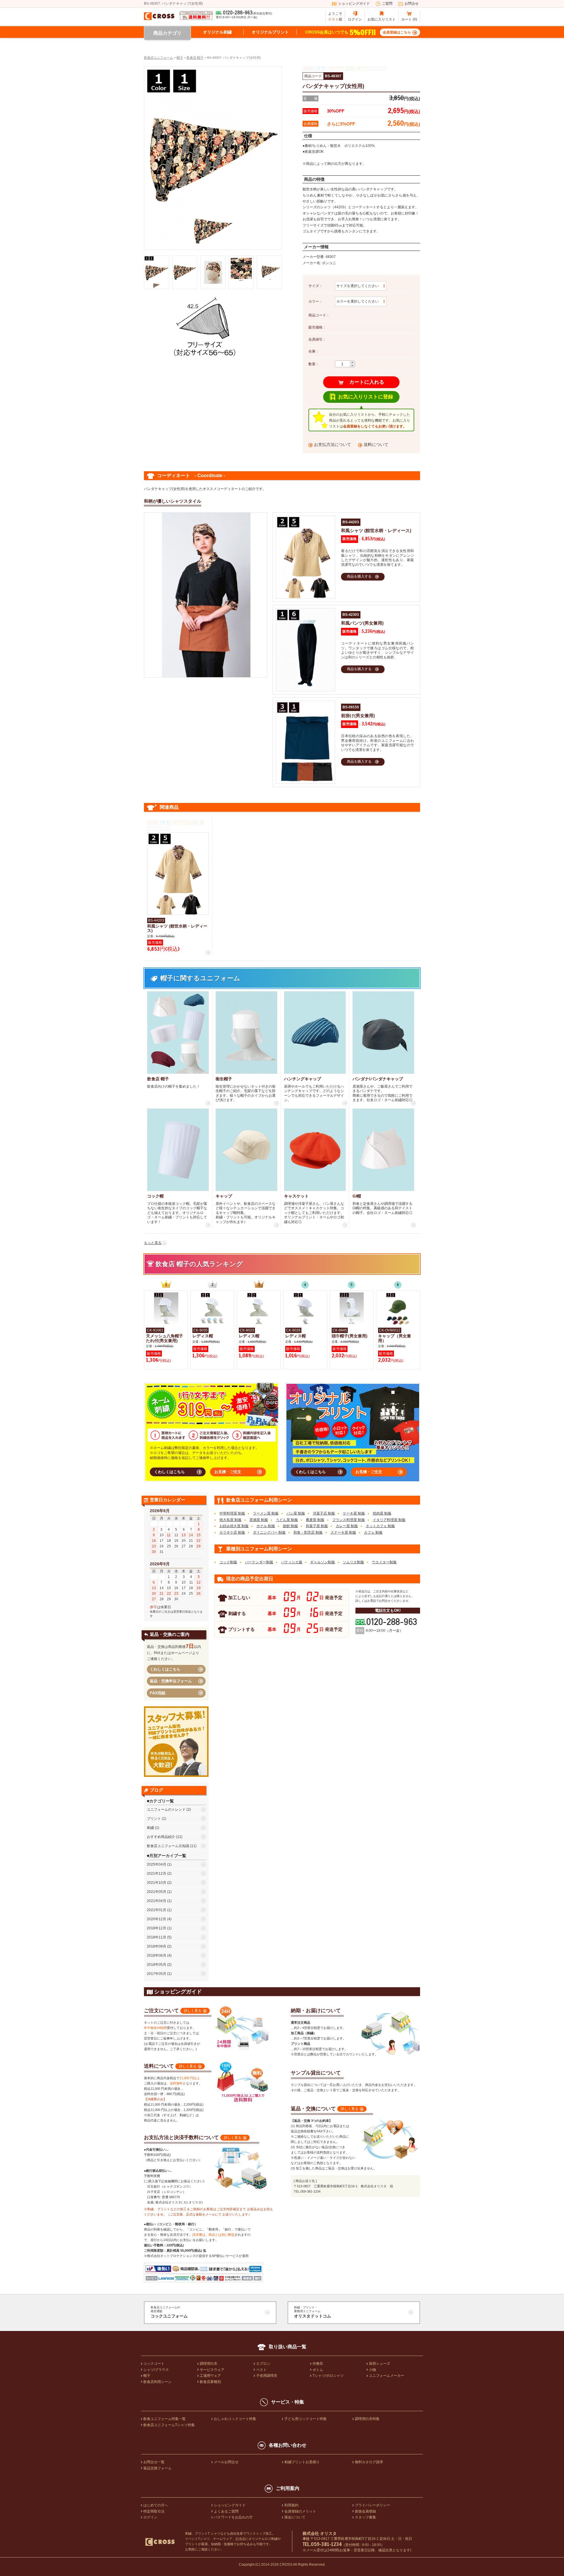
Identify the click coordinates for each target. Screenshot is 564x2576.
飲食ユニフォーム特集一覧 (164, 2419)
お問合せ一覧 (154, 2462)
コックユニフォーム (169, 2312)
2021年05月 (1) (159, 1892)
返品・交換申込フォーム (171, 1681)
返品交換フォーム (157, 2468)
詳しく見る (193, 2011)
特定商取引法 (154, 2511)
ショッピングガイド (354, 4)
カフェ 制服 (373, 1532)
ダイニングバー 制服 (269, 1532)
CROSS (286, 2565)
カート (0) (409, 19)
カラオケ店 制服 (232, 1532)
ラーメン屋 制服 (266, 1513)
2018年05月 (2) (159, 1965)
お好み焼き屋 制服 (234, 1526)
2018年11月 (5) (159, 1937)
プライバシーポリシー (372, 2505)
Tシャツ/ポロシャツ (328, 2376)
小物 (372, 2370)
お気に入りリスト (382, 19)
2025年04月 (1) (159, 1864)
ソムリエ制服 (353, 1562)
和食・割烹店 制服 (308, 1532)
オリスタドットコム (313, 2312)
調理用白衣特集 (367, 2419)
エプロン (263, 2364)
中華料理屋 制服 (232, 1513)
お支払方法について (333, 445)
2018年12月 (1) (159, 1928)
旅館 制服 (290, 1526)
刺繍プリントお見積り (302, 2462)
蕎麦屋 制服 (315, 1520)
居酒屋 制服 (259, 1520)
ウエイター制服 (384, 1562)
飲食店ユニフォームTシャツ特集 (169, 2425)
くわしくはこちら (169, 1472)
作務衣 (318, 2364)
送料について (376, 445)
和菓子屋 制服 (317, 1526)
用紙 (158, 1693)
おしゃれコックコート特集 (235, 2419)
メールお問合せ (226, 2462)
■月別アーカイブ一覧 (167, 1856)
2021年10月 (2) (159, 1883)
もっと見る (153, 1243)
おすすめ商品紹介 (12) (165, 1837)
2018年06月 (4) (159, 1956)
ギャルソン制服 (323, 1562)
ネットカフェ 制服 (380, 1526)
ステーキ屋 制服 (343, 1532)
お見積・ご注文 (228, 1472)
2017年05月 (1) (159, 1974)
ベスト (261, 2370)
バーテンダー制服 (259, 1562)
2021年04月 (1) (159, 1901)
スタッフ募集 (365, 2517)
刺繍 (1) (153, 1828)
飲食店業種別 (210, 2382)
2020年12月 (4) (159, 1919)
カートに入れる (367, 382)
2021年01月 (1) (159, 1910)
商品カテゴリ (167, 33)
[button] (352, 362)
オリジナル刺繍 (217, 32)
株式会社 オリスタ (320, 2533)
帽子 (147, 2376)
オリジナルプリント (270, 32)
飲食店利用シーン (157, 2382)
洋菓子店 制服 (324, 1513)
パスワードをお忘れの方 (233, 2517)
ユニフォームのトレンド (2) (169, 1809)
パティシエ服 (292, 1562)
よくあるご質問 (226, 2511)
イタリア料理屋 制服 (389, 1520)
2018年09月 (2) (159, 1946)
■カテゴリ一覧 (160, 1801)
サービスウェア (212, 2370)
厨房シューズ (380, 2364)
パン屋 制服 (296, 1513)
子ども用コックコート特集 (305, 2419)
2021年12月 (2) (159, 1874)
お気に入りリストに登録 (366, 397)
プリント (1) (157, 1819)
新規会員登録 (365, 2511)
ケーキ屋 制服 (354, 1513)
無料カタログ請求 (369, 2462)
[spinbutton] (343, 364)
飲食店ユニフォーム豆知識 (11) (172, 1846)
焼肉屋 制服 (382, 1513)
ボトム (318, 2370)
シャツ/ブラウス (156, 2370)
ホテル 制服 (266, 1526)
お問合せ (412, 4)
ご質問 (387, 4)
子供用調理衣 (267, 2376)
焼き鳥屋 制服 (230, 1520)
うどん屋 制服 (287, 1520)
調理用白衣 (209, 2364)
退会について (295, 2517)
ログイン (355, 19)
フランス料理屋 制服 (349, 1520)
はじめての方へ (156, 2505)
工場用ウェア (210, 2376)
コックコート (154, 2364)
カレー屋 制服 (347, 1526)
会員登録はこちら (397, 32)
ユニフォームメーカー (387, 2376)
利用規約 (291, 2505)
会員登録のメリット (300, 2511)
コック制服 (228, 1562)
